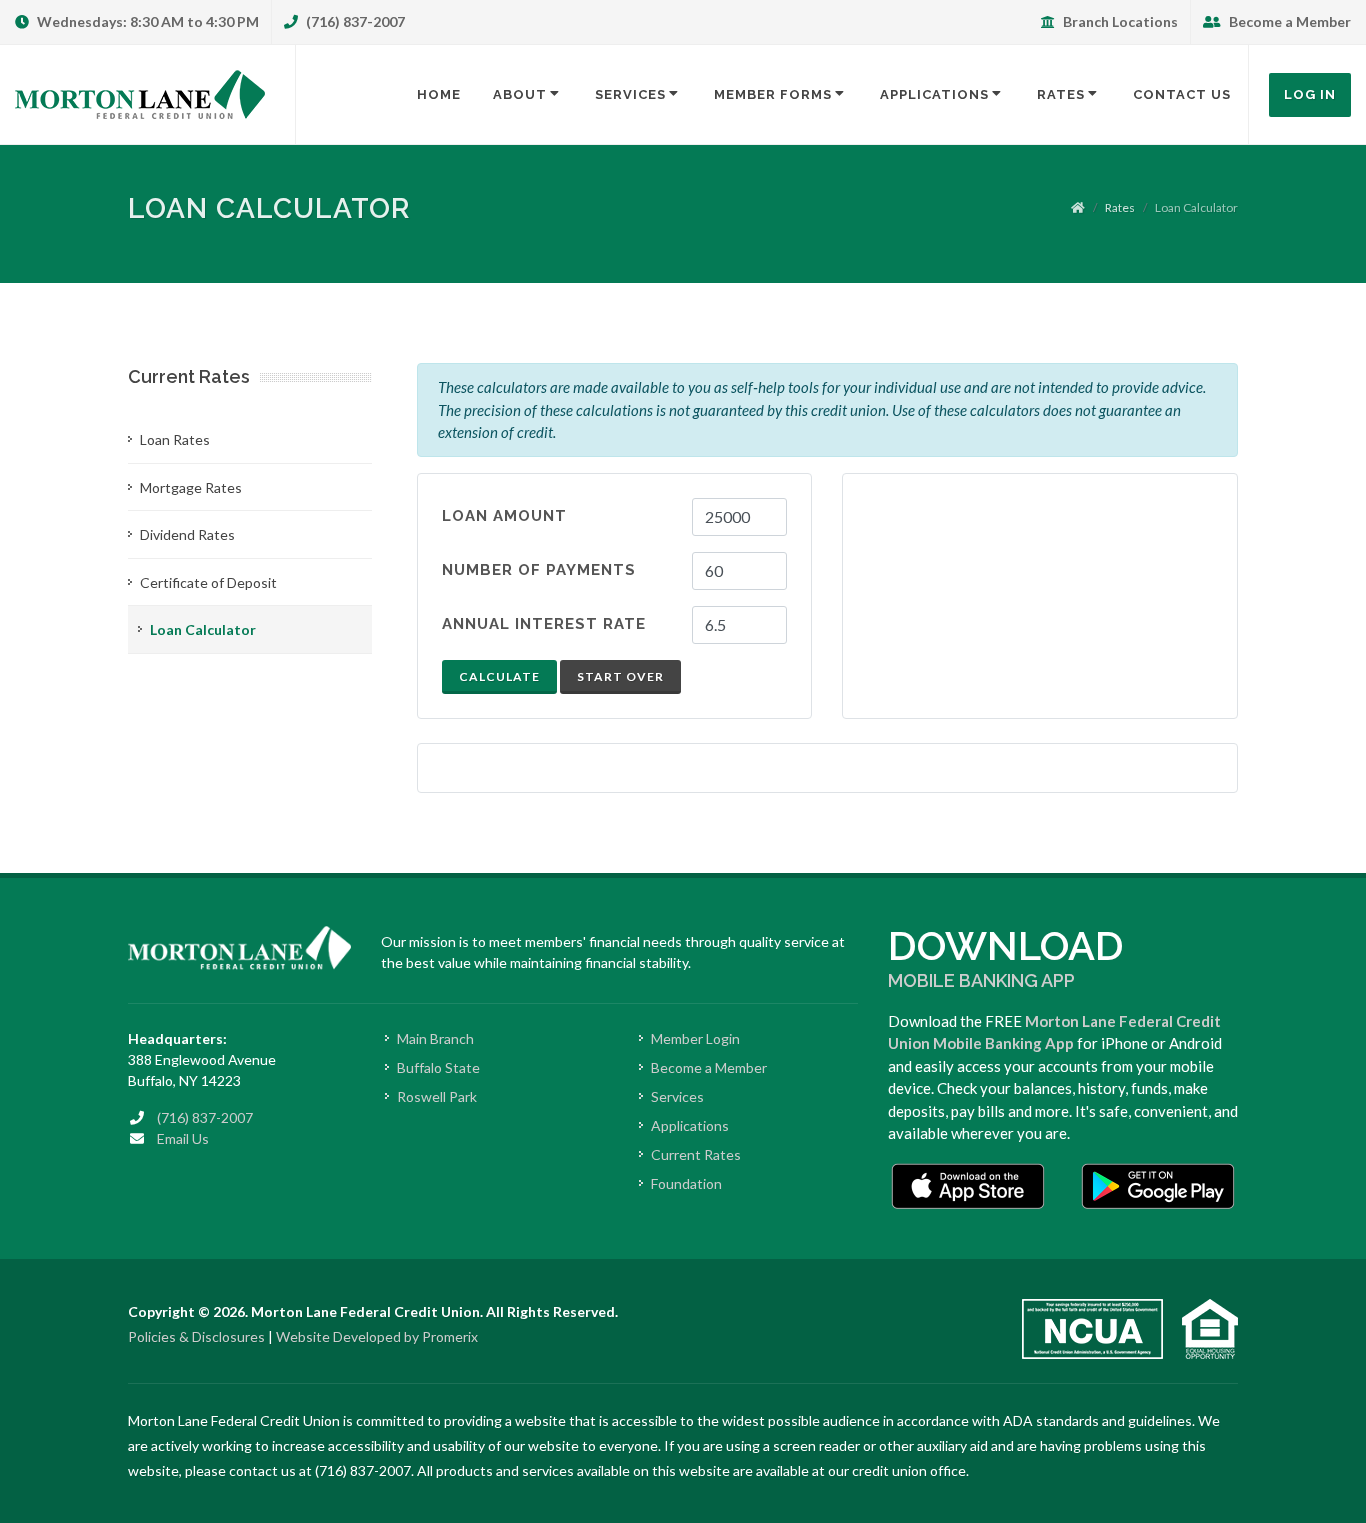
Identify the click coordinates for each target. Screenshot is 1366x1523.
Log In (1310, 94)
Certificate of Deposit (208, 582)
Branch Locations (1119, 21)
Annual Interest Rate (544, 624)
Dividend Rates (187, 534)
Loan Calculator (203, 629)
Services (630, 94)
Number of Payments (539, 570)
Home (439, 94)
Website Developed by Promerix (377, 1336)
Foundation (686, 1183)
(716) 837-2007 (354, 21)
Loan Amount (504, 516)
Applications (934, 94)
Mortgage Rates (191, 487)
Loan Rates (175, 439)
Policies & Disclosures (196, 1336)
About (520, 94)
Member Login (695, 1038)
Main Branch (435, 1038)
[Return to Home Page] (140, 95)
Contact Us (1182, 94)
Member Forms (773, 94)
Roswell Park (437, 1096)
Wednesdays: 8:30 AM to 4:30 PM (146, 21)
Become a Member (1288, 21)
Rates (1061, 94)
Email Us (183, 1138)
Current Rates (696, 1154)
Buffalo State (438, 1067)
